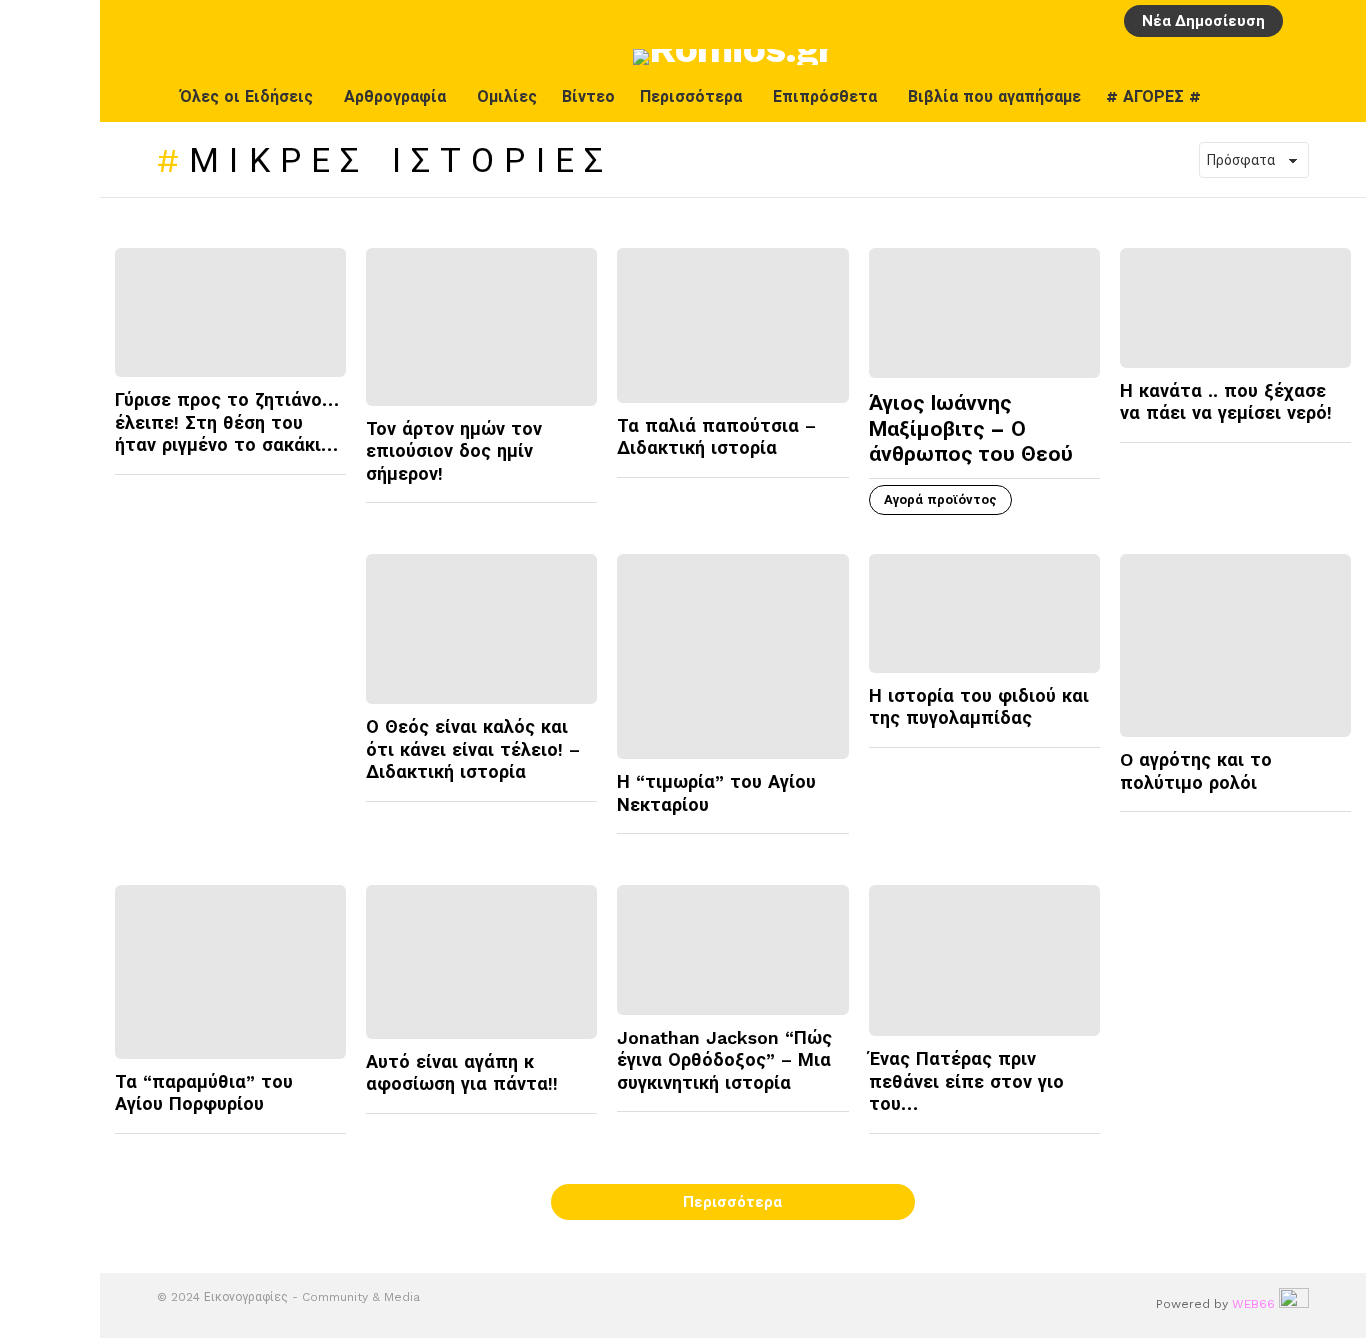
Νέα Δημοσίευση (1203, 21)
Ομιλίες (507, 96)
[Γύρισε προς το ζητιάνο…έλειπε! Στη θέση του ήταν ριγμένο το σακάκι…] (230, 312)
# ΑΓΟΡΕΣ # (1153, 96)
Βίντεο (588, 96)
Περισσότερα (691, 96)
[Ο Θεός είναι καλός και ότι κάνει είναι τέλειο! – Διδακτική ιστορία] (481, 629)
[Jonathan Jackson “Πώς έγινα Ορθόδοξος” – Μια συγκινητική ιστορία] (732, 950)
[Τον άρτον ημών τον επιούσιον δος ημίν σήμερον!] (481, 327)
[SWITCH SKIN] (1293, 97)
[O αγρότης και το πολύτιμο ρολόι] (1235, 646)
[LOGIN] (1305, 21)
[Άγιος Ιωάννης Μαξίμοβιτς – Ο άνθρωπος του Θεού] (984, 313)
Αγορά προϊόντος (940, 499)
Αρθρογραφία (395, 96)
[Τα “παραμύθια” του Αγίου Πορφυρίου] (230, 972)
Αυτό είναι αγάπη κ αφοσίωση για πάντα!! (462, 1073)
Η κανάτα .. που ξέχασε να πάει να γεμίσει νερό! (1226, 402)
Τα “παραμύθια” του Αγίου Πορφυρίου (204, 1093)
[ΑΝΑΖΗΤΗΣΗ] (1339, 21)
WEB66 (1253, 1304)
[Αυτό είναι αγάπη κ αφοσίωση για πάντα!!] (481, 962)
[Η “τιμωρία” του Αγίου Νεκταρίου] (732, 657)
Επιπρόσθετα (825, 96)
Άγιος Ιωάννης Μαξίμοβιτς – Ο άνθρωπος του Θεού (971, 428)
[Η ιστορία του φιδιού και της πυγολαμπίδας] (984, 613)
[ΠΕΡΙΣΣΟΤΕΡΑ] (330, 487)
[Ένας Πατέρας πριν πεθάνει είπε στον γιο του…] (984, 961)
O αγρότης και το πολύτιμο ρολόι (1196, 771)
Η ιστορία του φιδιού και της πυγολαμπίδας (979, 707)
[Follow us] (1335, 97)
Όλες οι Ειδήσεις (246, 96)
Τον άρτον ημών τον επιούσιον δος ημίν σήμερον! (454, 451)
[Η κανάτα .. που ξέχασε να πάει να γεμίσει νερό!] (1235, 307)
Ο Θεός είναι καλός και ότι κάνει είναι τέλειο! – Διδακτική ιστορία (473, 749)
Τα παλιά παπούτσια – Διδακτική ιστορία (716, 437)
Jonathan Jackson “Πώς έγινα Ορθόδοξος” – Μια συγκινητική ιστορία (724, 1060)
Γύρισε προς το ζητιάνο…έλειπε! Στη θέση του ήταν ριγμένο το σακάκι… (227, 422)
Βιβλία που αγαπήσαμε (994, 96)
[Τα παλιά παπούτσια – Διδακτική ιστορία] (732, 325)
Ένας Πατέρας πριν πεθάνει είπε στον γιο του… (966, 1081)
